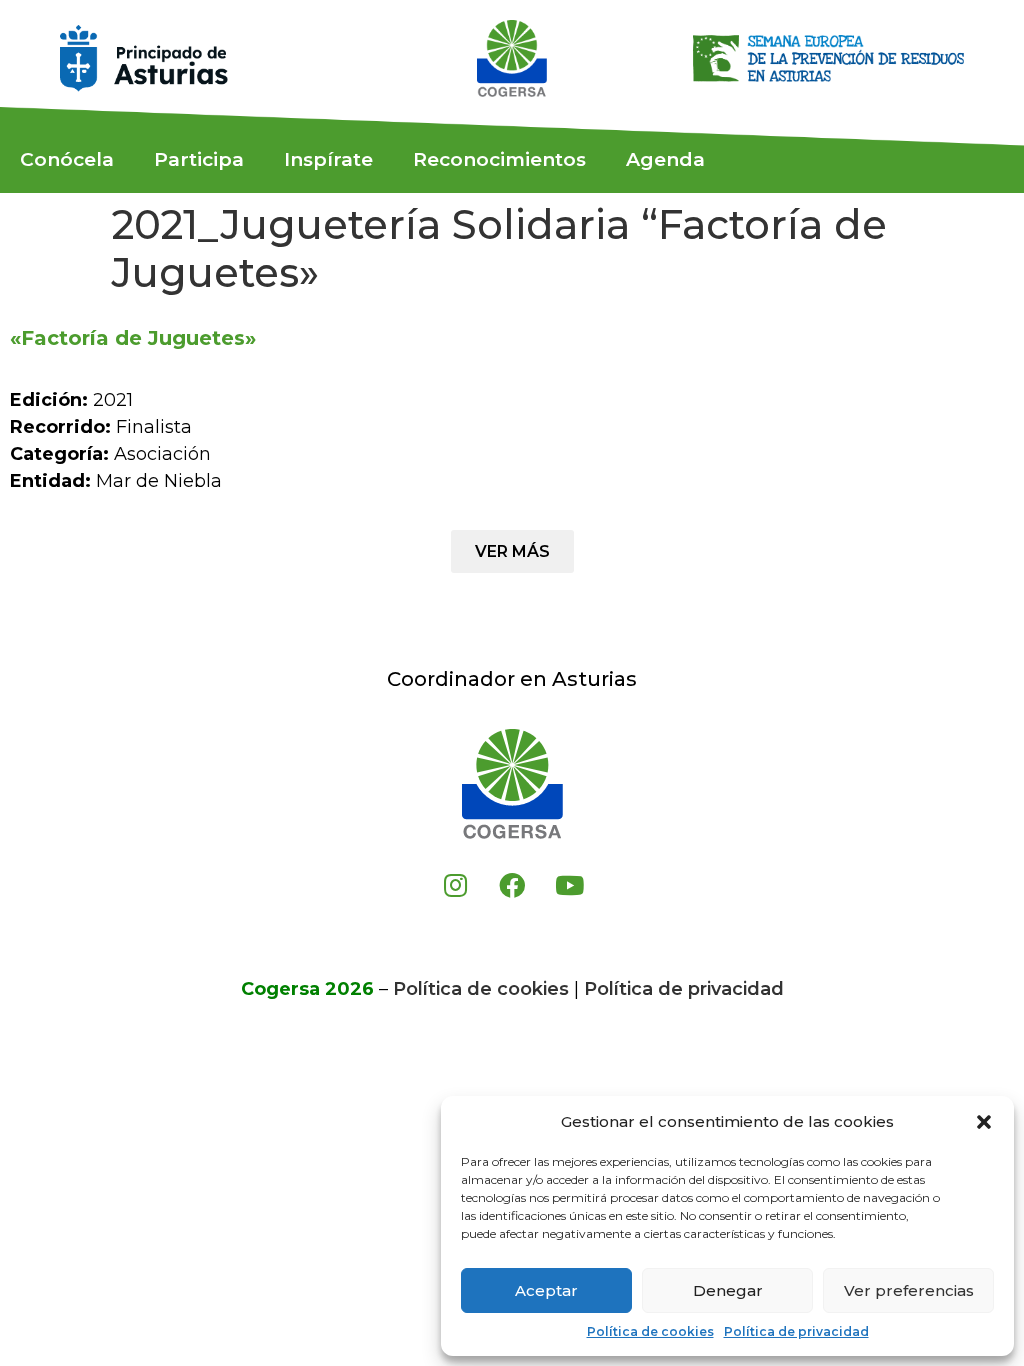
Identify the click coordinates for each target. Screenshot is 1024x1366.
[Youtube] (569, 885)
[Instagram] (455, 885)
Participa (199, 159)
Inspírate (328, 159)
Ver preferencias (909, 1290)
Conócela (67, 159)
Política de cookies (650, 1331)
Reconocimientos (499, 159)
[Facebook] (512, 885)
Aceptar (546, 1290)
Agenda (665, 159)
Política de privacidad (796, 1331)
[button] (984, 1122)
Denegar (728, 1290)
